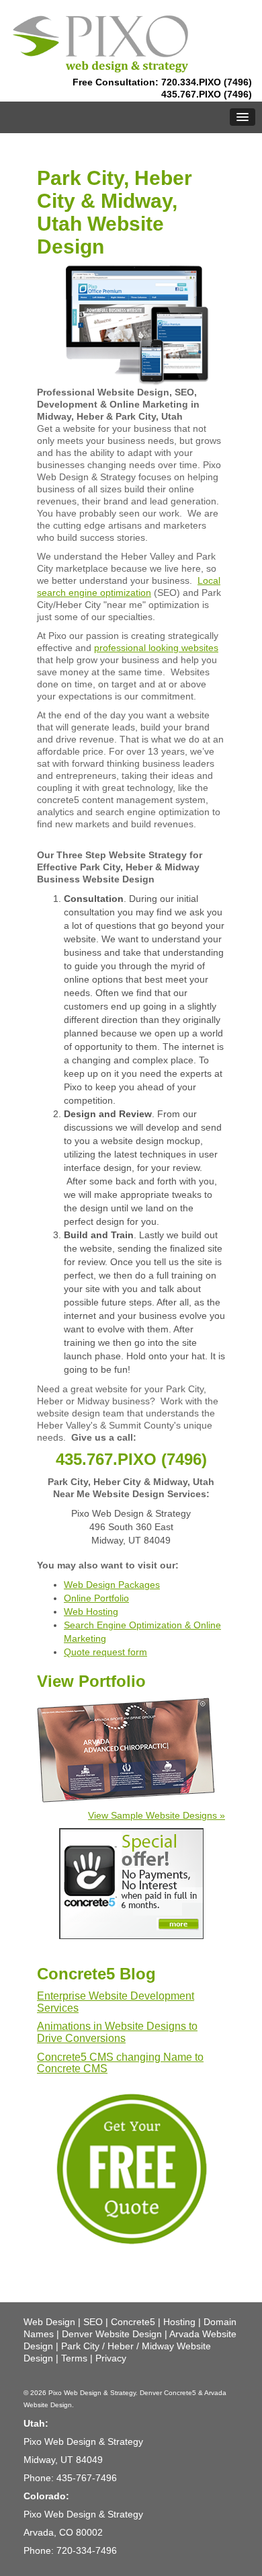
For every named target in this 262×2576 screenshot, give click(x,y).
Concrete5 (133, 2322)
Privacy (111, 2358)
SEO (93, 2322)
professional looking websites (156, 648)
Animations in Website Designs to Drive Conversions (117, 2032)
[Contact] (131, 2168)
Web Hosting (91, 1612)
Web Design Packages (112, 1585)
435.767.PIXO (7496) (207, 94)
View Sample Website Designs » (157, 1815)
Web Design (49, 2322)
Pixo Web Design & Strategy (92, 2393)
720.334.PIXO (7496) (207, 82)
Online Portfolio (96, 1598)
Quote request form (105, 1652)
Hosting (179, 2322)
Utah (34, 2423)
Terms (74, 2358)
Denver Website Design (112, 2334)
